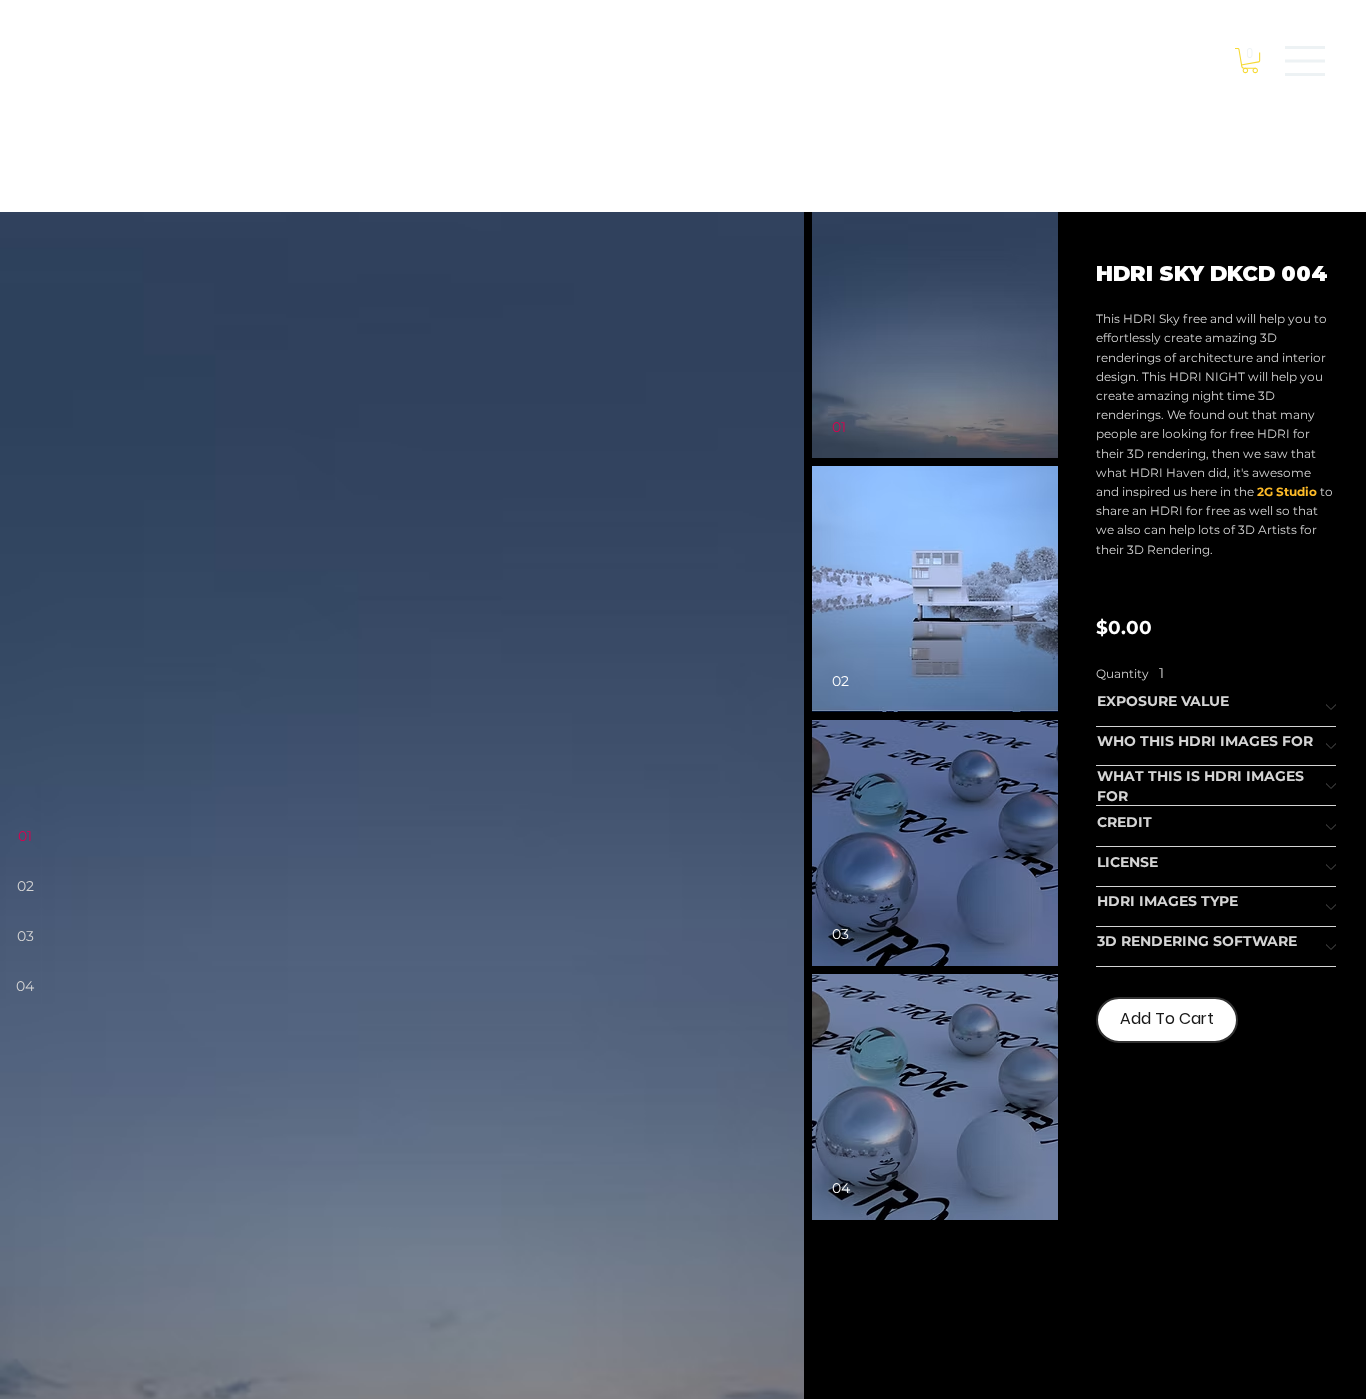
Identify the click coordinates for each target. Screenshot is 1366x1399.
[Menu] (1306, 61)
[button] (1250, 60)
